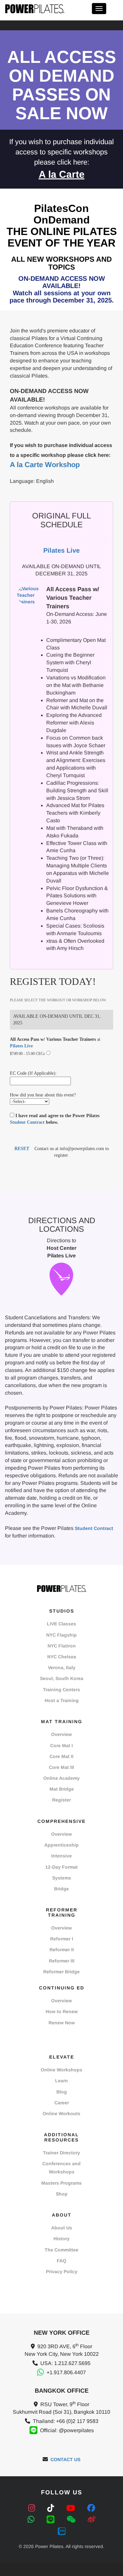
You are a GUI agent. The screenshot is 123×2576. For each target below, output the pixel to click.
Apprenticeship (61, 1845)
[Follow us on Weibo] (92, 2520)
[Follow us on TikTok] (52, 2508)
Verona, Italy (62, 1668)
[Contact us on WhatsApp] (32, 2520)
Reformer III (62, 1961)
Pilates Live (21, 1046)
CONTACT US (65, 2459)
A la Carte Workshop (45, 465)
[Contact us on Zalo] (62, 2531)
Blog (62, 2092)
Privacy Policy (62, 2272)
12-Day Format (61, 1867)
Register (61, 1800)
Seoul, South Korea (62, 1678)
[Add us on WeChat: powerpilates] (72, 2520)
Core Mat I (61, 1746)
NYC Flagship (61, 1635)
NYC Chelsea (62, 1657)
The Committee (61, 2250)
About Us (62, 2228)
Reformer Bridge (61, 1972)
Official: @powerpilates (67, 2430)
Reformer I (62, 1939)
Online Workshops (61, 2070)
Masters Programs (61, 2183)
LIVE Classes (61, 1624)
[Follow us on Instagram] (33, 2508)
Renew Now (62, 2023)
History (61, 2239)
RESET (22, 1149)
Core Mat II (61, 1756)
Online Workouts (61, 2114)
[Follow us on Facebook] (91, 2508)
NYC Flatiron (62, 1646)
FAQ (61, 2261)
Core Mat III (61, 1767)
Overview (61, 1734)
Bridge (61, 1889)
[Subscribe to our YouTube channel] (72, 2508)
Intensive (61, 1856)
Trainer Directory (61, 2153)
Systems (62, 1878)
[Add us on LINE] (52, 2520)
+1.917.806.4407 (66, 2372)
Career (62, 2103)
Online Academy (61, 1778)
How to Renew (62, 2011)
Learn (61, 2081)
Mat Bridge (62, 1789)
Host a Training (62, 1700)
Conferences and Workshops (61, 2168)
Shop (62, 2194)
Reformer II (62, 1950)
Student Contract (27, 1122)
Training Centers (61, 1690)
